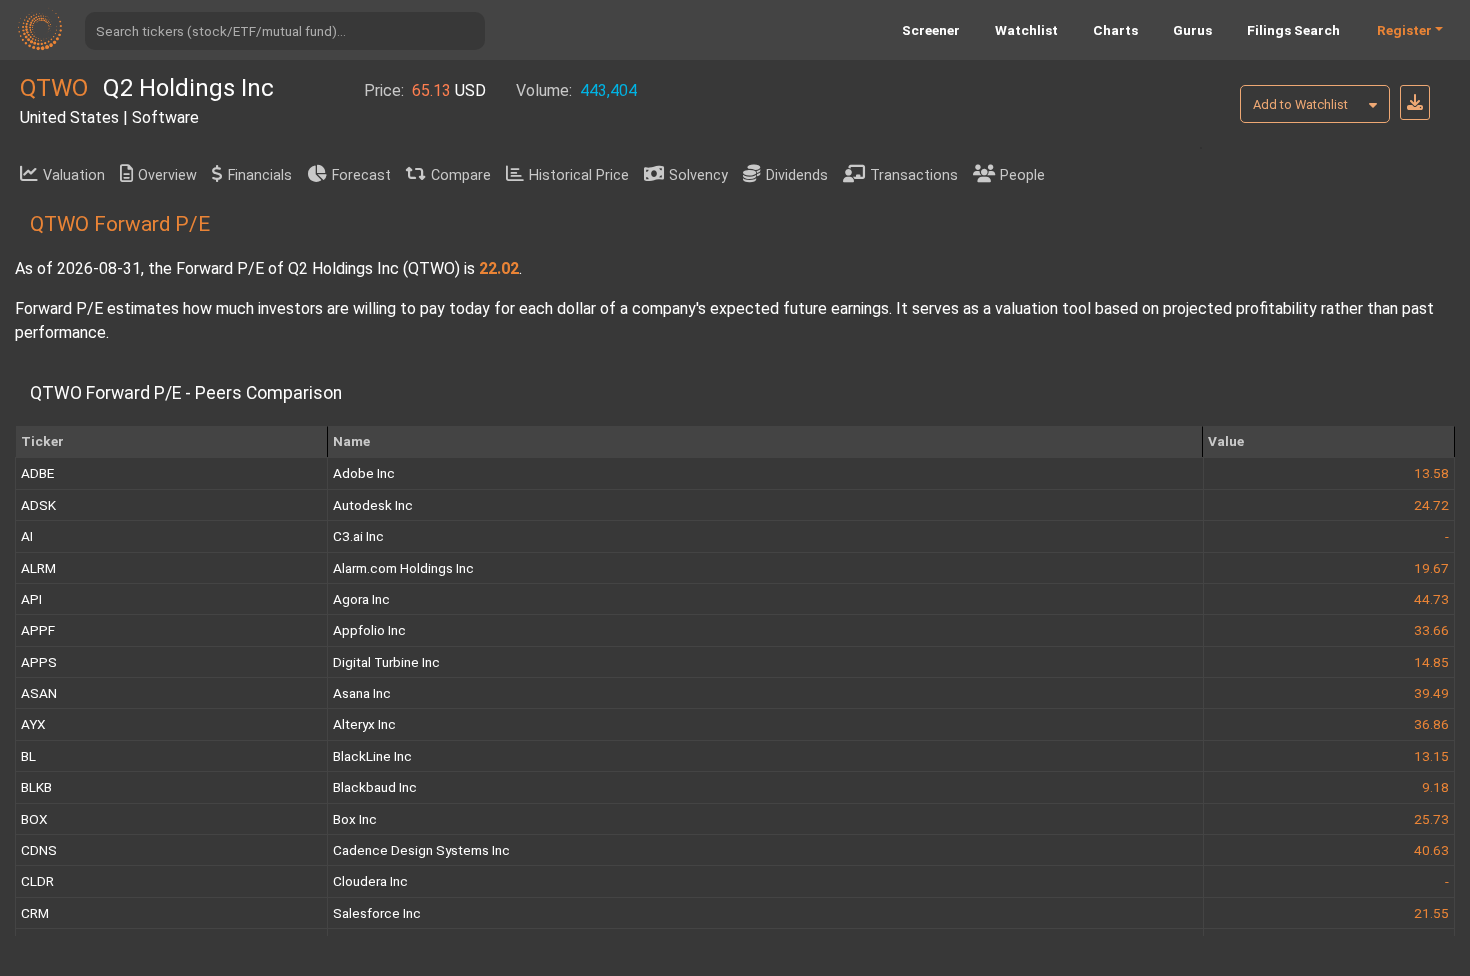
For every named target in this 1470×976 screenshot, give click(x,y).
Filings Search (1293, 30)
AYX (33, 724)
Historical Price (579, 175)
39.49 (1431, 693)
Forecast (361, 175)
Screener (931, 30)
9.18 (1435, 787)
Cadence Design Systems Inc (421, 850)
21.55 (1431, 913)
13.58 (1431, 473)
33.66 (1431, 630)
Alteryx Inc (364, 724)
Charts (1115, 30)
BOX (34, 819)
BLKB (36, 787)
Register (1404, 30)
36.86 (1431, 724)
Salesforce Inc (377, 913)
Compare (461, 175)
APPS (39, 662)
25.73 (1431, 819)
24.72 (1431, 505)
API (31, 599)
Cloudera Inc (370, 881)
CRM (35, 913)
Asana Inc (362, 693)
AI (27, 536)
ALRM (38, 568)
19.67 (1431, 568)
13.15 (1431, 756)
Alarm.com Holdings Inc (403, 568)
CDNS (39, 850)
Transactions (914, 175)
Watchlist (1026, 30)
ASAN (39, 693)
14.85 (1431, 662)
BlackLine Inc (372, 756)
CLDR (37, 881)
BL (28, 756)
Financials (260, 175)
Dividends (797, 175)
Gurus (1192, 30)
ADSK (38, 505)
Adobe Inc (364, 473)
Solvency (698, 175)
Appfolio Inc (369, 630)
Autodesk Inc (373, 505)
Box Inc (355, 819)
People (1022, 175)
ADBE (37, 473)
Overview (167, 175)
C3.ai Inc (358, 536)
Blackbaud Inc (375, 787)
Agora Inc (361, 599)
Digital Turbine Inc (386, 662)
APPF (38, 630)
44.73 (1431, 599)
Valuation (74, 175)
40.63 (1431, 850)
